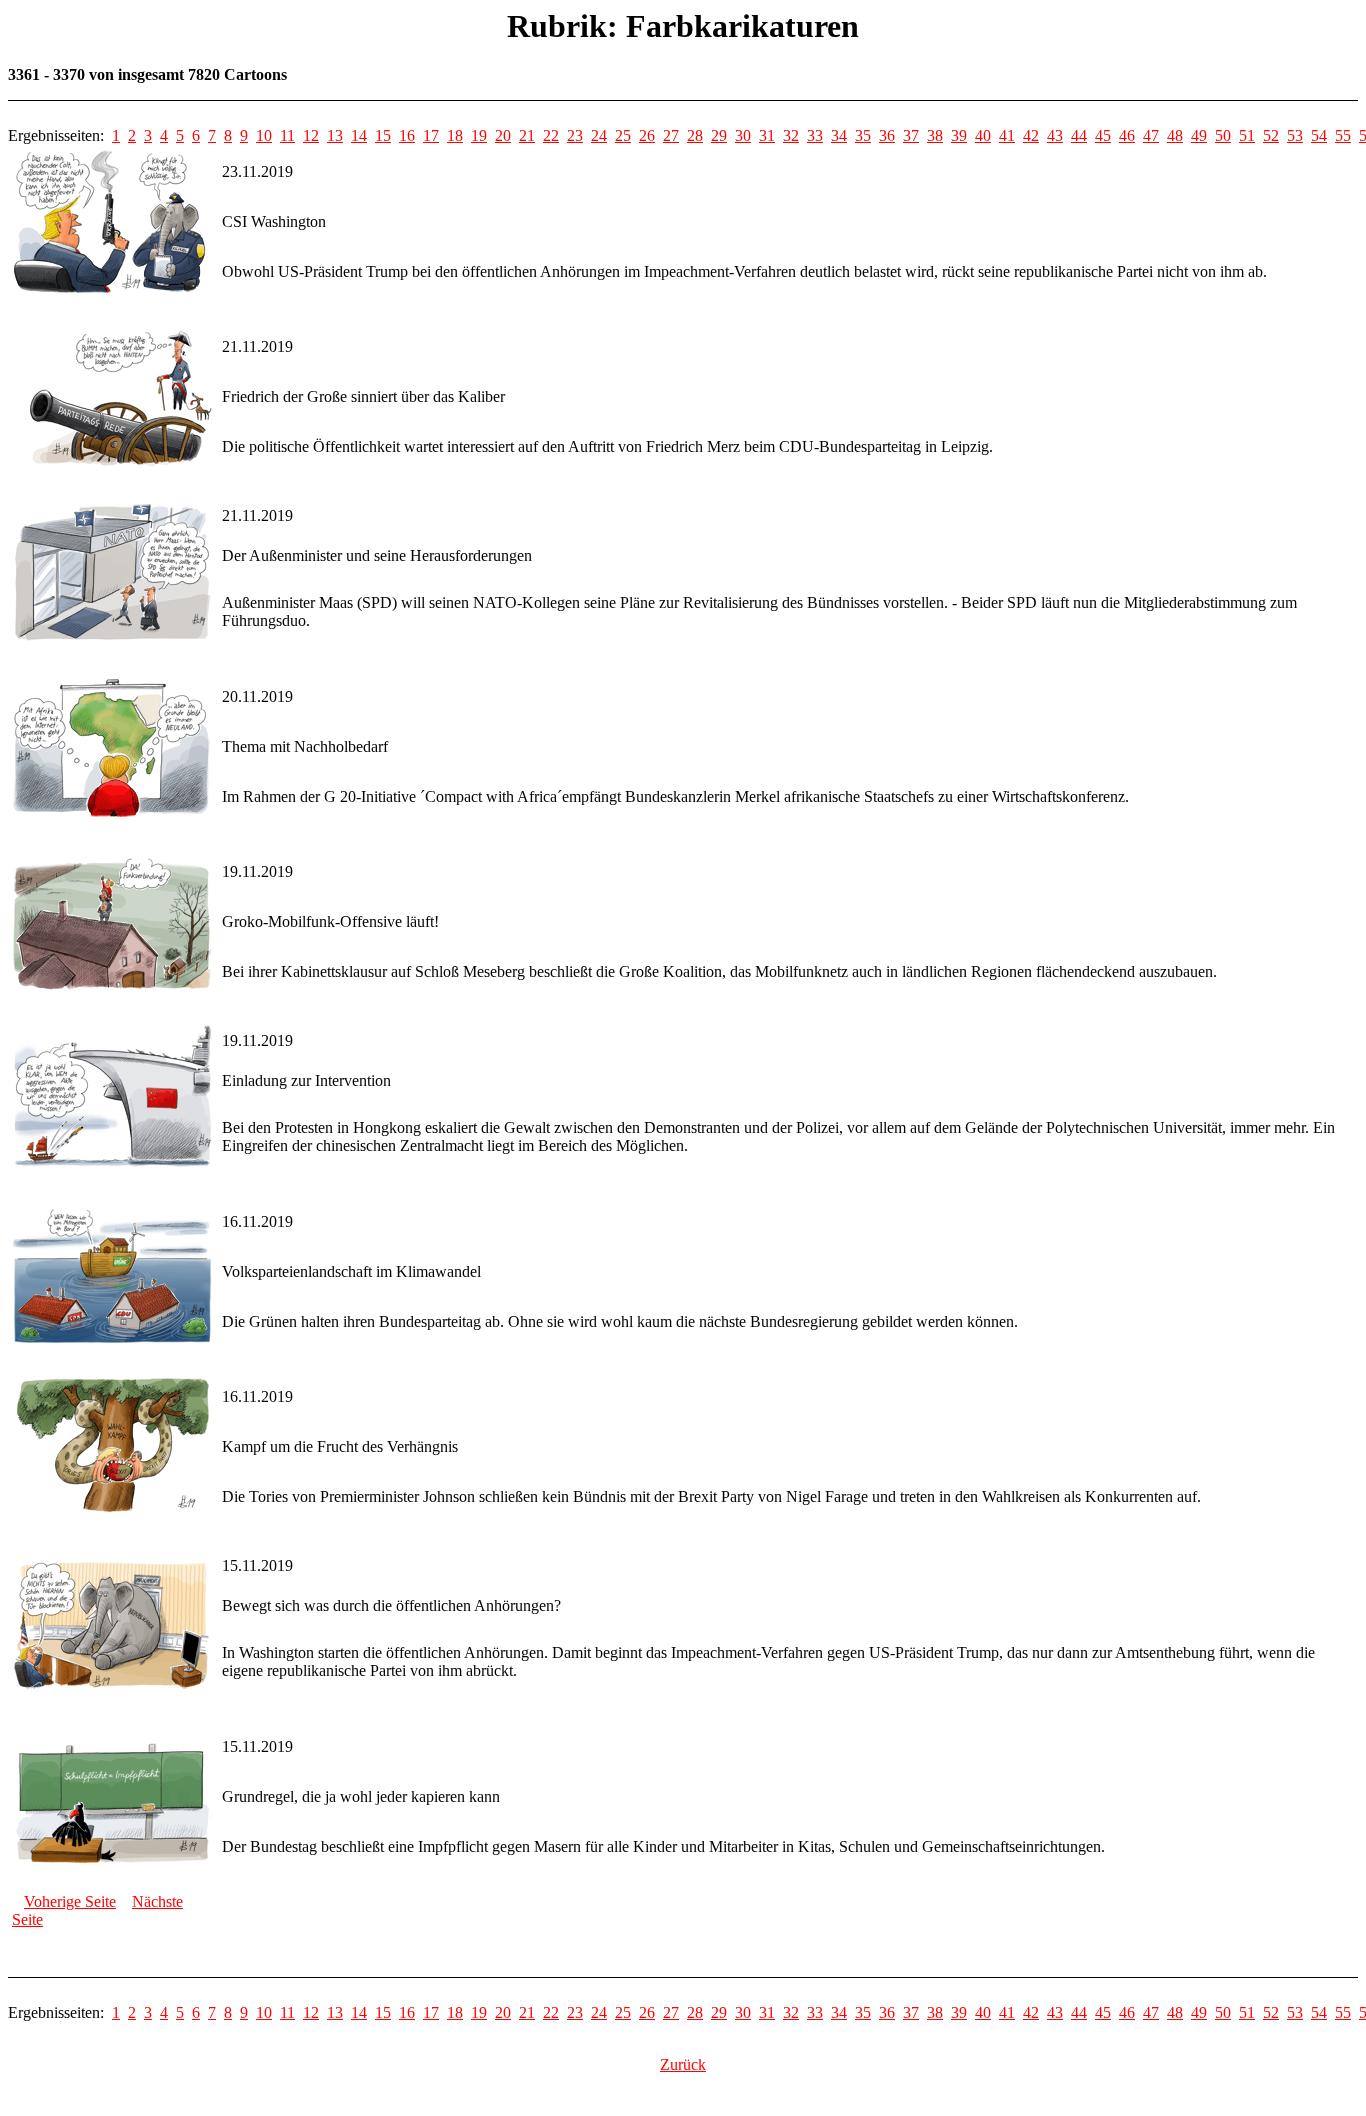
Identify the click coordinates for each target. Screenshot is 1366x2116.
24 (599, 135)
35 (863, 135)
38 (935, 135)
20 (503, 135)
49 (1199, 135)
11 (287, 135)
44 (1079, 135)
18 (455, 135)
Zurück (683, 2064)
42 (1031, 135)
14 (359, 135)
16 (407, 135)
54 (1319, 135)
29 (719, 135)
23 (575, 135)
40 (983, 135)
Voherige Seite (70, 1901)
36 (887, 135)
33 (815, 135)
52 (1271, 135)
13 (335, 135)
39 (959, 135)
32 (791, 135)
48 (1175, 135)
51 (1247, 135)
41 (1007, 135)
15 (383, 135)
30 (743, 135)
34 (839, 135)
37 (911, 135)
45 (1103, 135)
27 (671, 135)
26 (647, 135)
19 (479, 135)
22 (551, 135)
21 (527, 135)
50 (1223, 135)
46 (1127, 135)
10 (264, 135)
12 (311, 135)
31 (767, 135)
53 (1295, 135)
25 (623, 135)
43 (1055, 135)
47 (1151, 135)
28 (695, 135)
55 (1343, 135)
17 (431, 135)
